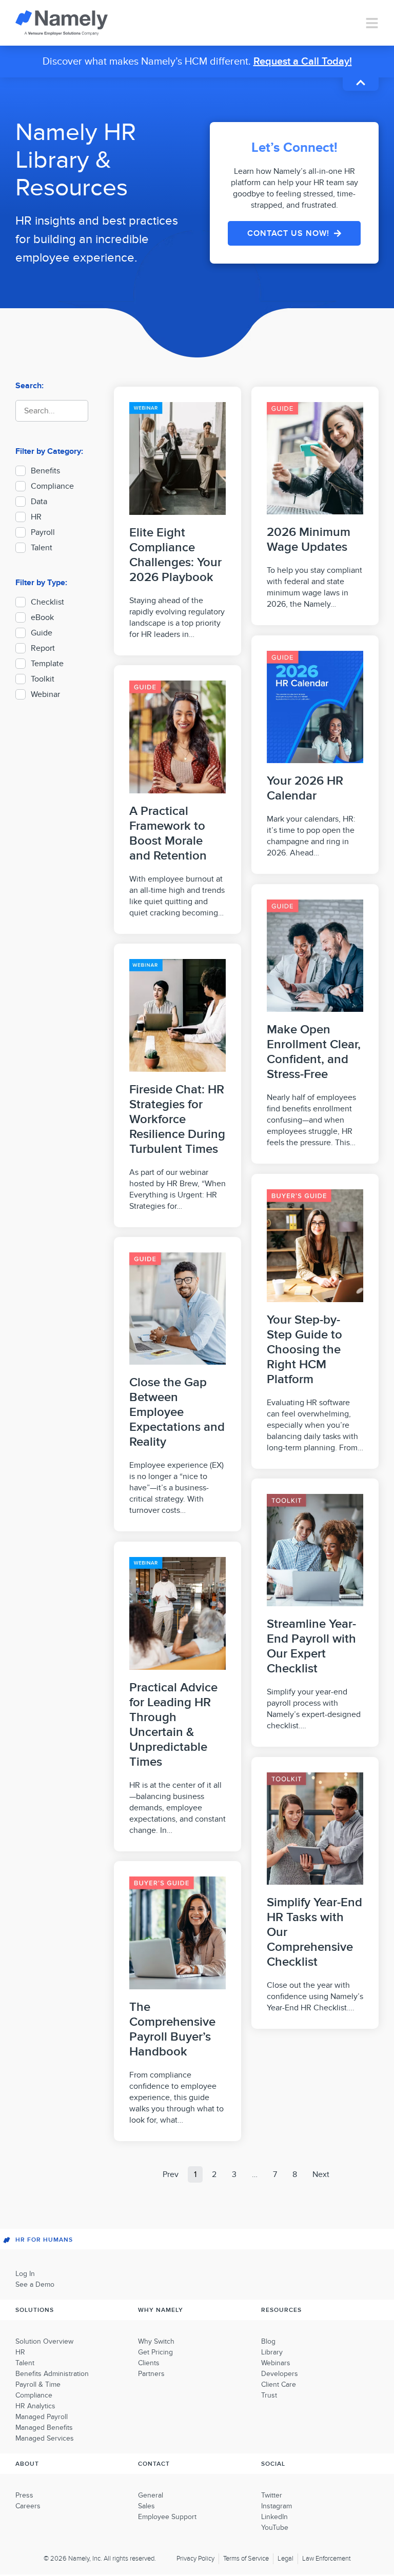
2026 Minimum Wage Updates (309, 540)
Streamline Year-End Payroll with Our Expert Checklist (311, 1646)
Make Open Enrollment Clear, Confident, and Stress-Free (314, 1052)
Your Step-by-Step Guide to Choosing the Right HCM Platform (304, 1350)
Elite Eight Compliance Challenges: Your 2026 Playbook (175, 555)
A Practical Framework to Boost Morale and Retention (168, 833)
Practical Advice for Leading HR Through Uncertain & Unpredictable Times (173, 1725)
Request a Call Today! (303, 62)
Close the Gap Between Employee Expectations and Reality (177, 1412)
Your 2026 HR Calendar (305, 788)
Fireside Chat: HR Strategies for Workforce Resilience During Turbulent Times (177, 1119)
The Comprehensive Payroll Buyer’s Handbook (172, 2029)
